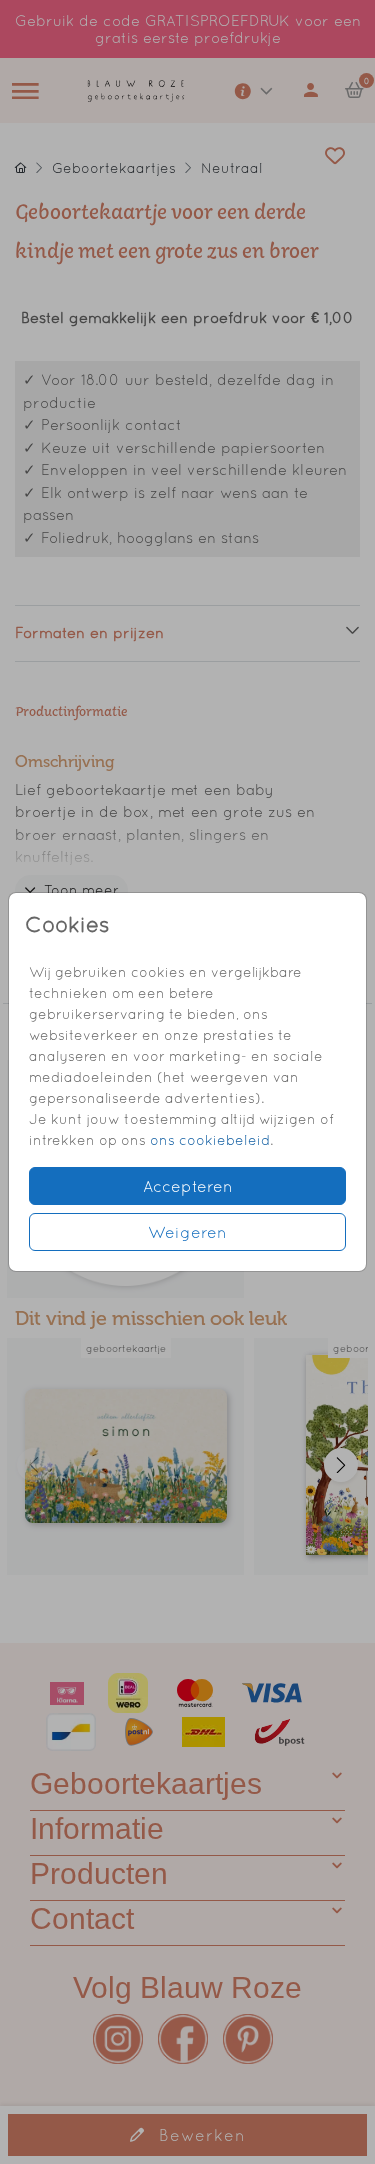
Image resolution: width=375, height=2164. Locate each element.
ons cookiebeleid (210, 1140)
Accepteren (188, 1186)
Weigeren (187, 1232)
